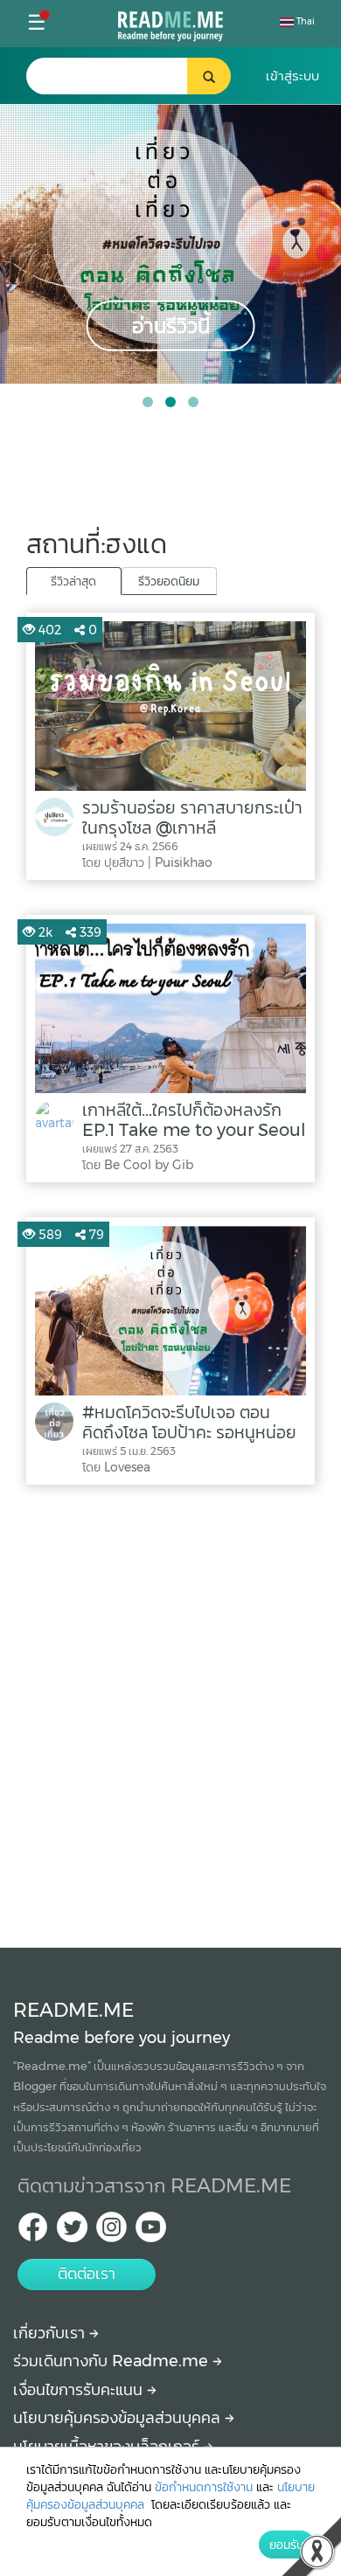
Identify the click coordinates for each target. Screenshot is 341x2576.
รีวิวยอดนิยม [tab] (169, 581)
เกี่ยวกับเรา (51, 2333)
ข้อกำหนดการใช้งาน (204, 2487)
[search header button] (209, 76)
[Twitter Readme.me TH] (72, 2232)
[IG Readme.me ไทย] (111, 2232)
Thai (304, 21)
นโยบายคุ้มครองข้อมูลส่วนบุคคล (119, 2418)
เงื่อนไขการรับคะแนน (80, 2390)
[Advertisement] (170, 1712)
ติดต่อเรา (87, 2274)
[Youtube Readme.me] (151, 2232)
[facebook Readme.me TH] (33, 2232)
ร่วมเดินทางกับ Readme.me (113, 2361)
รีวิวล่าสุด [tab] (73, 581)
